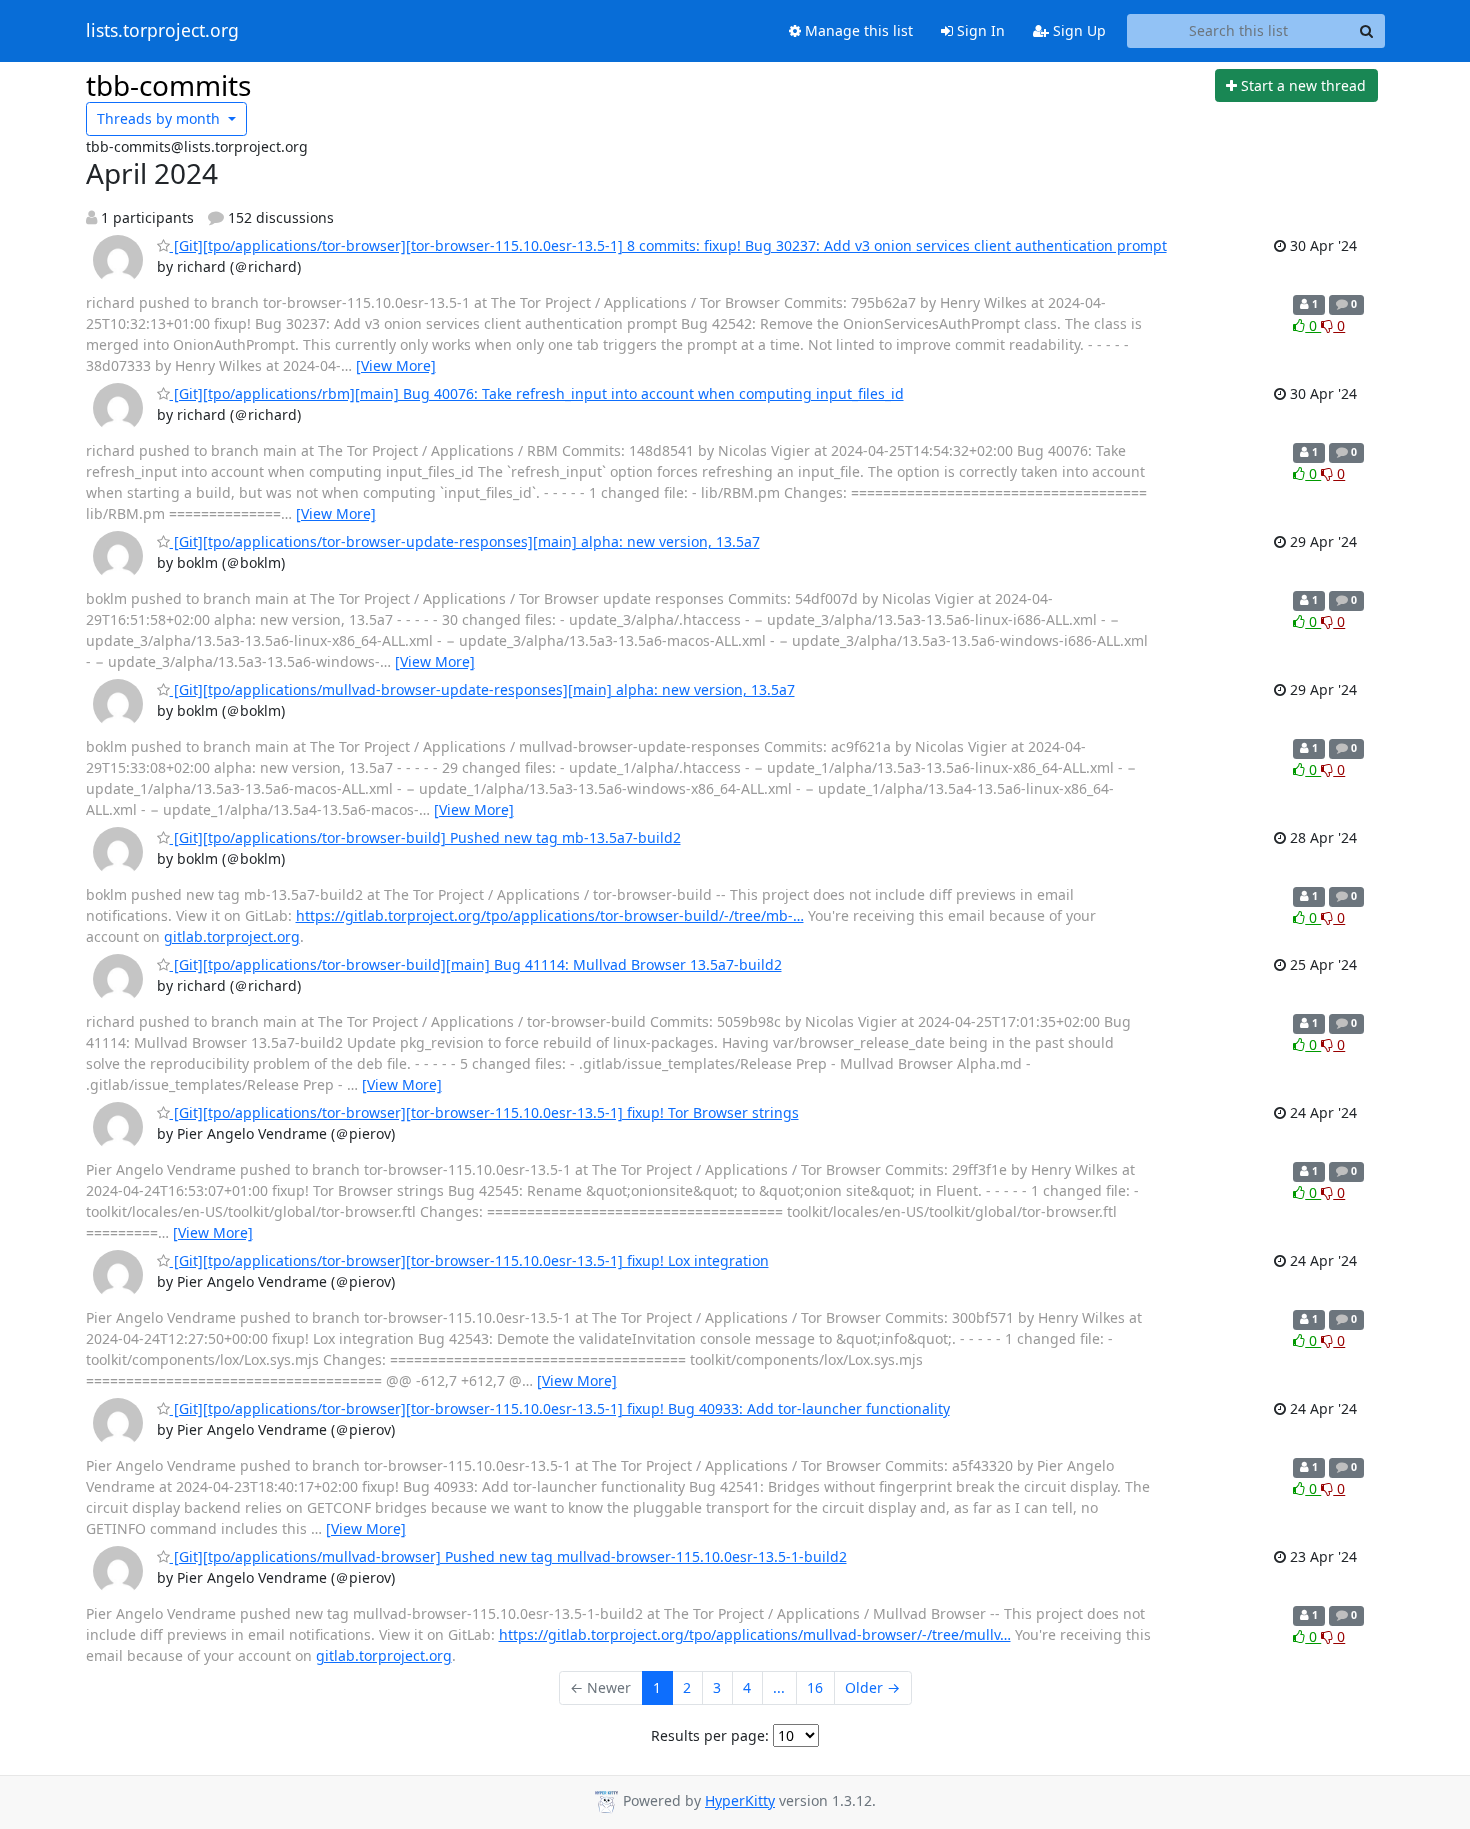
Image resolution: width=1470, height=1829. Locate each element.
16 (815, 1687)
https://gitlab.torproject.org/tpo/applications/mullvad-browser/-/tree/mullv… (755, 1634)
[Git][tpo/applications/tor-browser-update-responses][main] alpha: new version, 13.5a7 (465, 541)
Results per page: (710, 1735)
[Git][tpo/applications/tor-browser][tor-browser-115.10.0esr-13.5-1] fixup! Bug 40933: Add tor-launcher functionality (560, 1408)
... (779, 1687)
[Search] (1367, 31)
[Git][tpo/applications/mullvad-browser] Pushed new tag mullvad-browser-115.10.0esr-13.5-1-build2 (508, 1556)
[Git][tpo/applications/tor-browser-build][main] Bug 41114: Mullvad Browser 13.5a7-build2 (476, 964)
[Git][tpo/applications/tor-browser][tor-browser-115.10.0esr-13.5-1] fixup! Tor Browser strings (484, 1112)
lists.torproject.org (162, 31)
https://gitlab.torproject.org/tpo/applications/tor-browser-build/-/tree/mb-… (550, 915)
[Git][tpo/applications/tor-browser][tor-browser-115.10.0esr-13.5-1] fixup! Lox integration (469, 1260)
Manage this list (857, 30)
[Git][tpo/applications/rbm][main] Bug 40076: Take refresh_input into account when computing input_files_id (537, 393)
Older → (872, 1687)
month (160, 118)
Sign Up (1077, 30)
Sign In (979, 30)
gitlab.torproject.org (232, 936)
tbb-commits (168, 85)
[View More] (396, 365)
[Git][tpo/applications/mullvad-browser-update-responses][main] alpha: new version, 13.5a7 (482, 689)
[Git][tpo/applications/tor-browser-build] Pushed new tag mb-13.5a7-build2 (425, 837)
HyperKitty (740, 1800)
